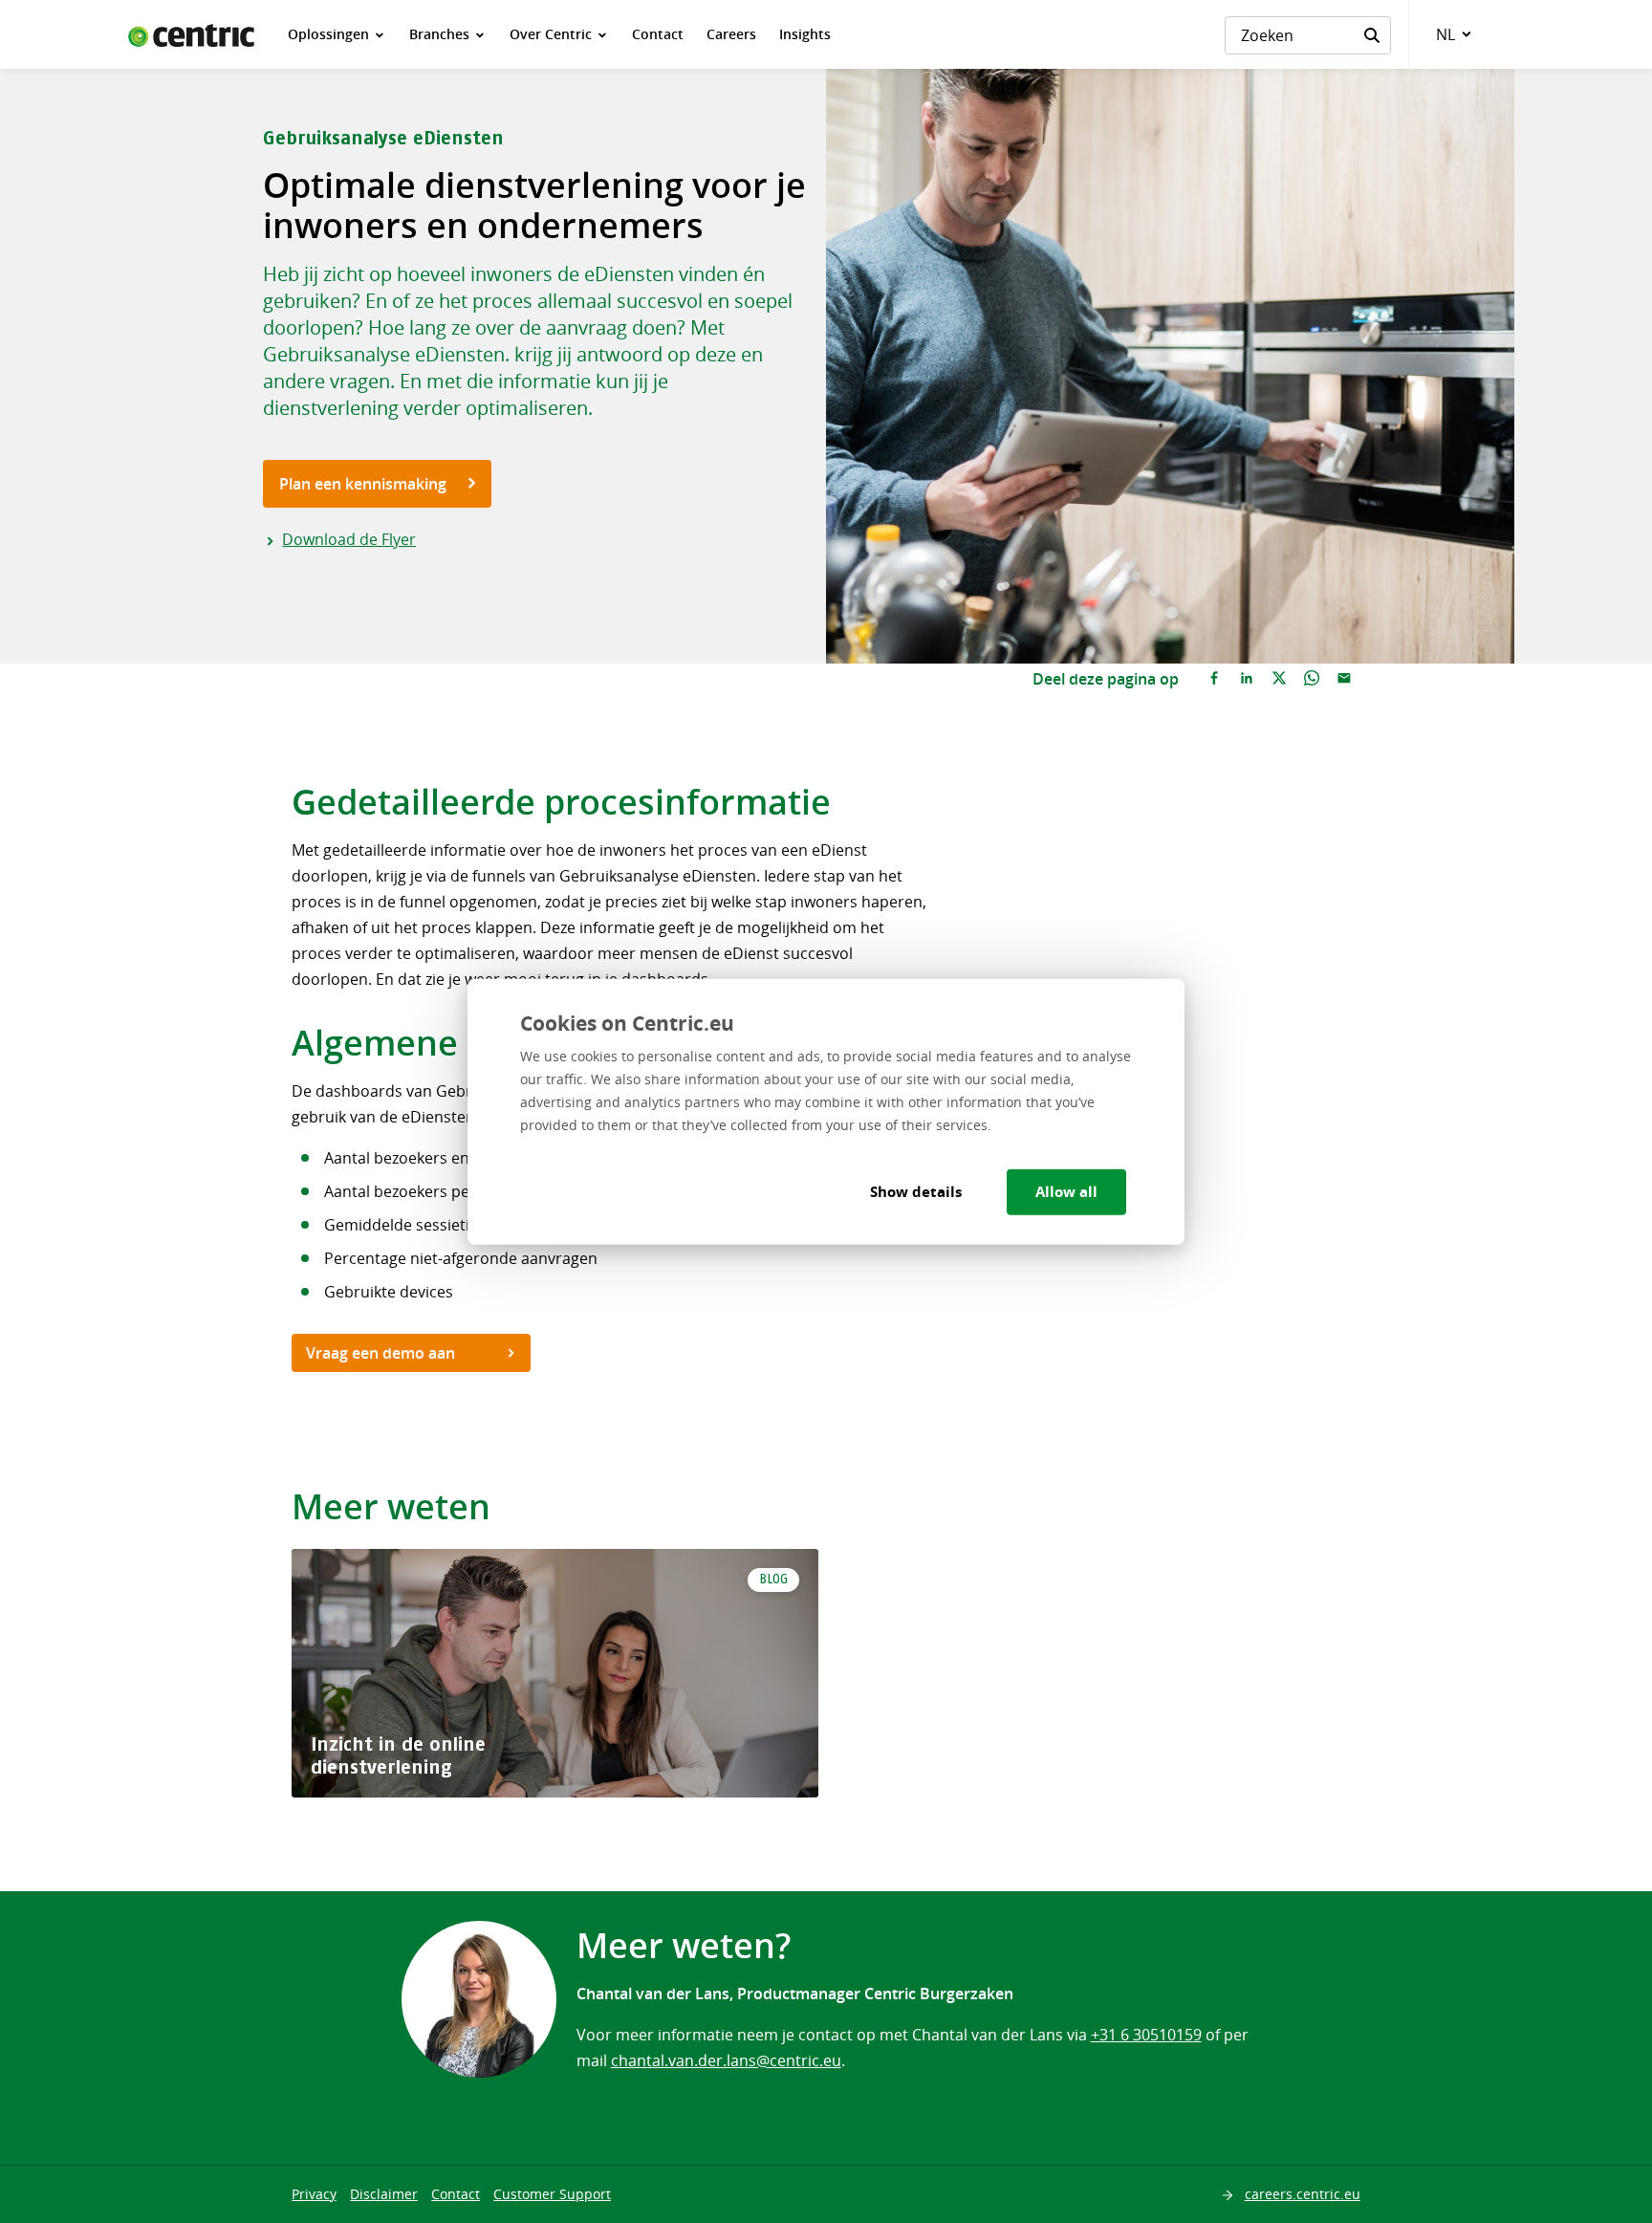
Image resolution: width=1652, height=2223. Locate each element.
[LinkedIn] (1247, 679)
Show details (916, 1192)
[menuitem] (337, 34)
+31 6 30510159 (1146, 2035)
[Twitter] (1279, 679)
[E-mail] (1344, 679)
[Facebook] (1214, 679)
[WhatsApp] (1312, 679)
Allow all (1066, 1192)
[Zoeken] (1372, 35)
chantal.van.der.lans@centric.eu (726, 2060)
